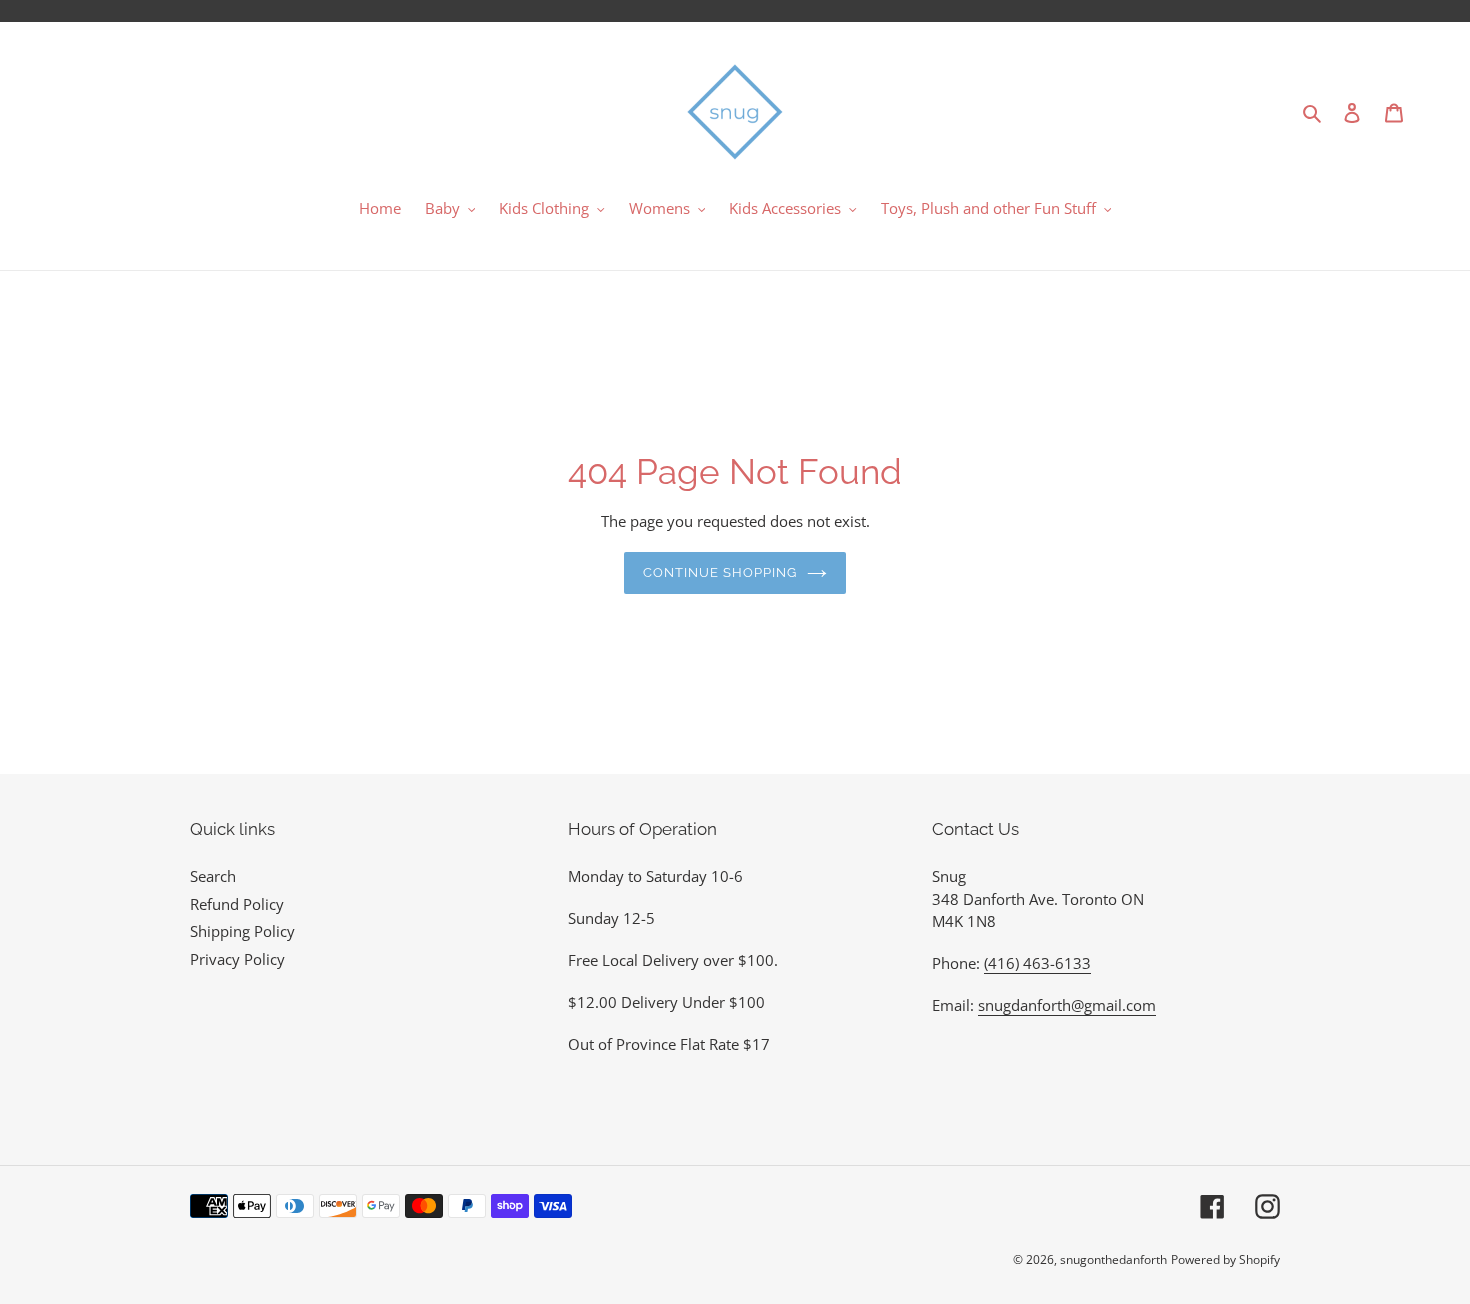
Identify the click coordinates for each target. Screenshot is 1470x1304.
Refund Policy (237, 904)
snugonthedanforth (1113, 1259)
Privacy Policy (237, 959)
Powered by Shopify (1225, 1259)
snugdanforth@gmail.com (1067, 1005)
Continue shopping (720, 572)
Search (213, 876)
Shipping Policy (242, 931)
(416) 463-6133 (1037, 963)
